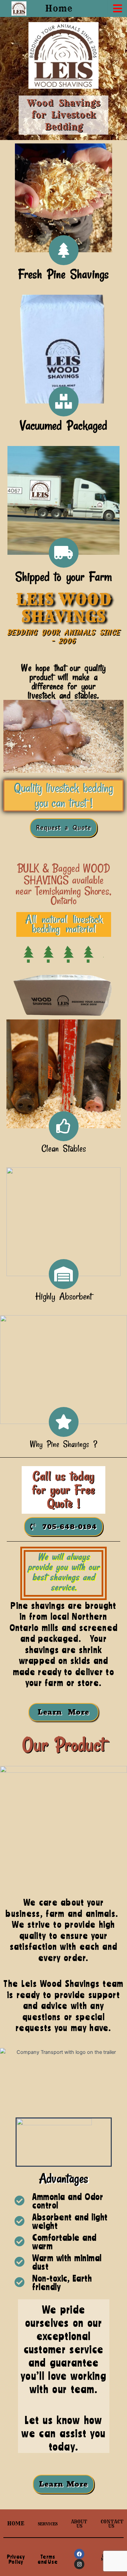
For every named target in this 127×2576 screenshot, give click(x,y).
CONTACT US (112, 2524)
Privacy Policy (16, 2559)
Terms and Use (48, 2559)
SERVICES (48, 2524)
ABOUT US (79, 2524)
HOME (16, 2523)
